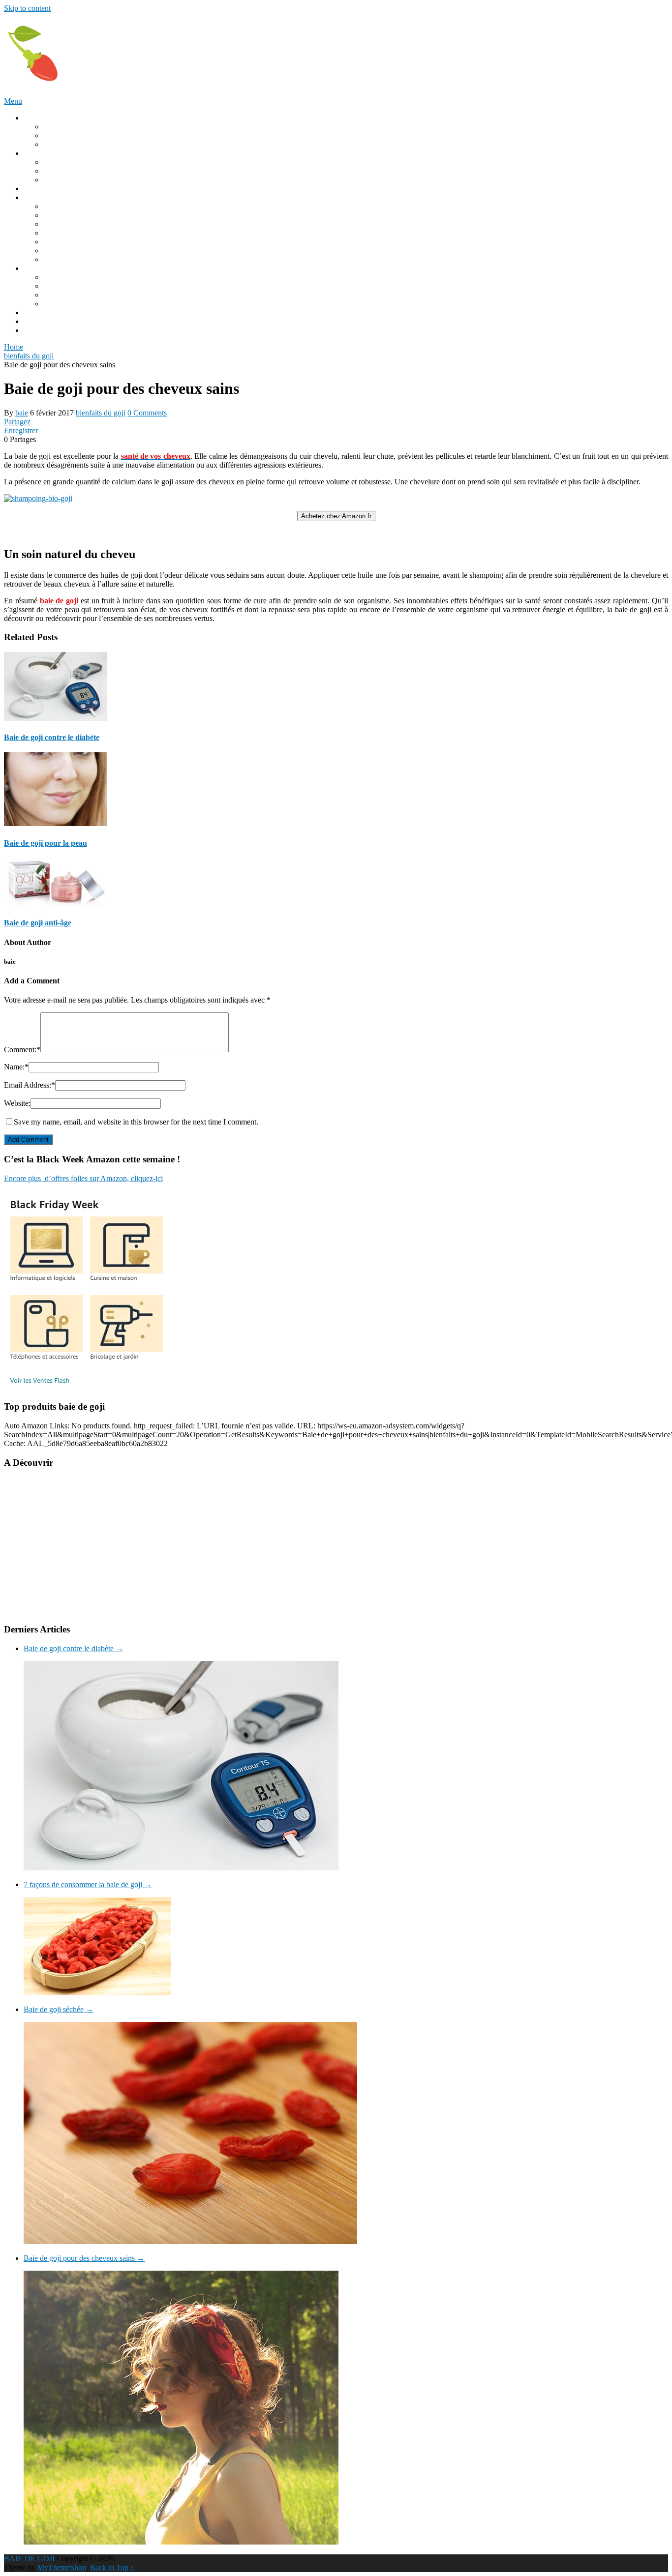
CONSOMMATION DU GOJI (73, 153)
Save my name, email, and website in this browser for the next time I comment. (136, 1122)
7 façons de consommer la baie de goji (88, 1884)
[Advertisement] (299, 1546)
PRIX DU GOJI (49, 312)
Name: (16, 1067)
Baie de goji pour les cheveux (89, 206)
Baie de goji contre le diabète (88, 224)
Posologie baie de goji (77, 162)
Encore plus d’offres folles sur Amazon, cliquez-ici (83, 1178)
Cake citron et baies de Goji (86, 286)
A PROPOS (43, 330)
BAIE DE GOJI (29, 2559)
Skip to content (27, 8)
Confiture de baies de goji (83, 295)
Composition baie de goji (82, 127)
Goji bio (56, 135)
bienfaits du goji (101, 413)
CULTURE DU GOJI (59, 189)
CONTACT (43, 321)
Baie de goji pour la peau (82, 259)
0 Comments (147, 413)
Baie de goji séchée (59, 2009)
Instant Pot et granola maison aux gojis (103, 304)
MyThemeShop (62, 2567)
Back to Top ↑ (112, 2567)
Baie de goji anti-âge (75, 233)
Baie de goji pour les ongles (86, 215)
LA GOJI (38, 118)
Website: (17, 1103)
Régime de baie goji (74, 171)
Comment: (22, 1050)
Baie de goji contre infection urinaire (100, 251)
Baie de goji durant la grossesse (92, 180)
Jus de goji (60, 144)
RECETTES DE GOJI (60, 268)
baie (22, 413)
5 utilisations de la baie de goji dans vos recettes (117, 277)
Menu (13, 101)
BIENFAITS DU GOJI (60, 197)
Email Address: (30, 1085)
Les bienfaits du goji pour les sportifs (100, 242)
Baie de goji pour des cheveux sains (84, 2258)
